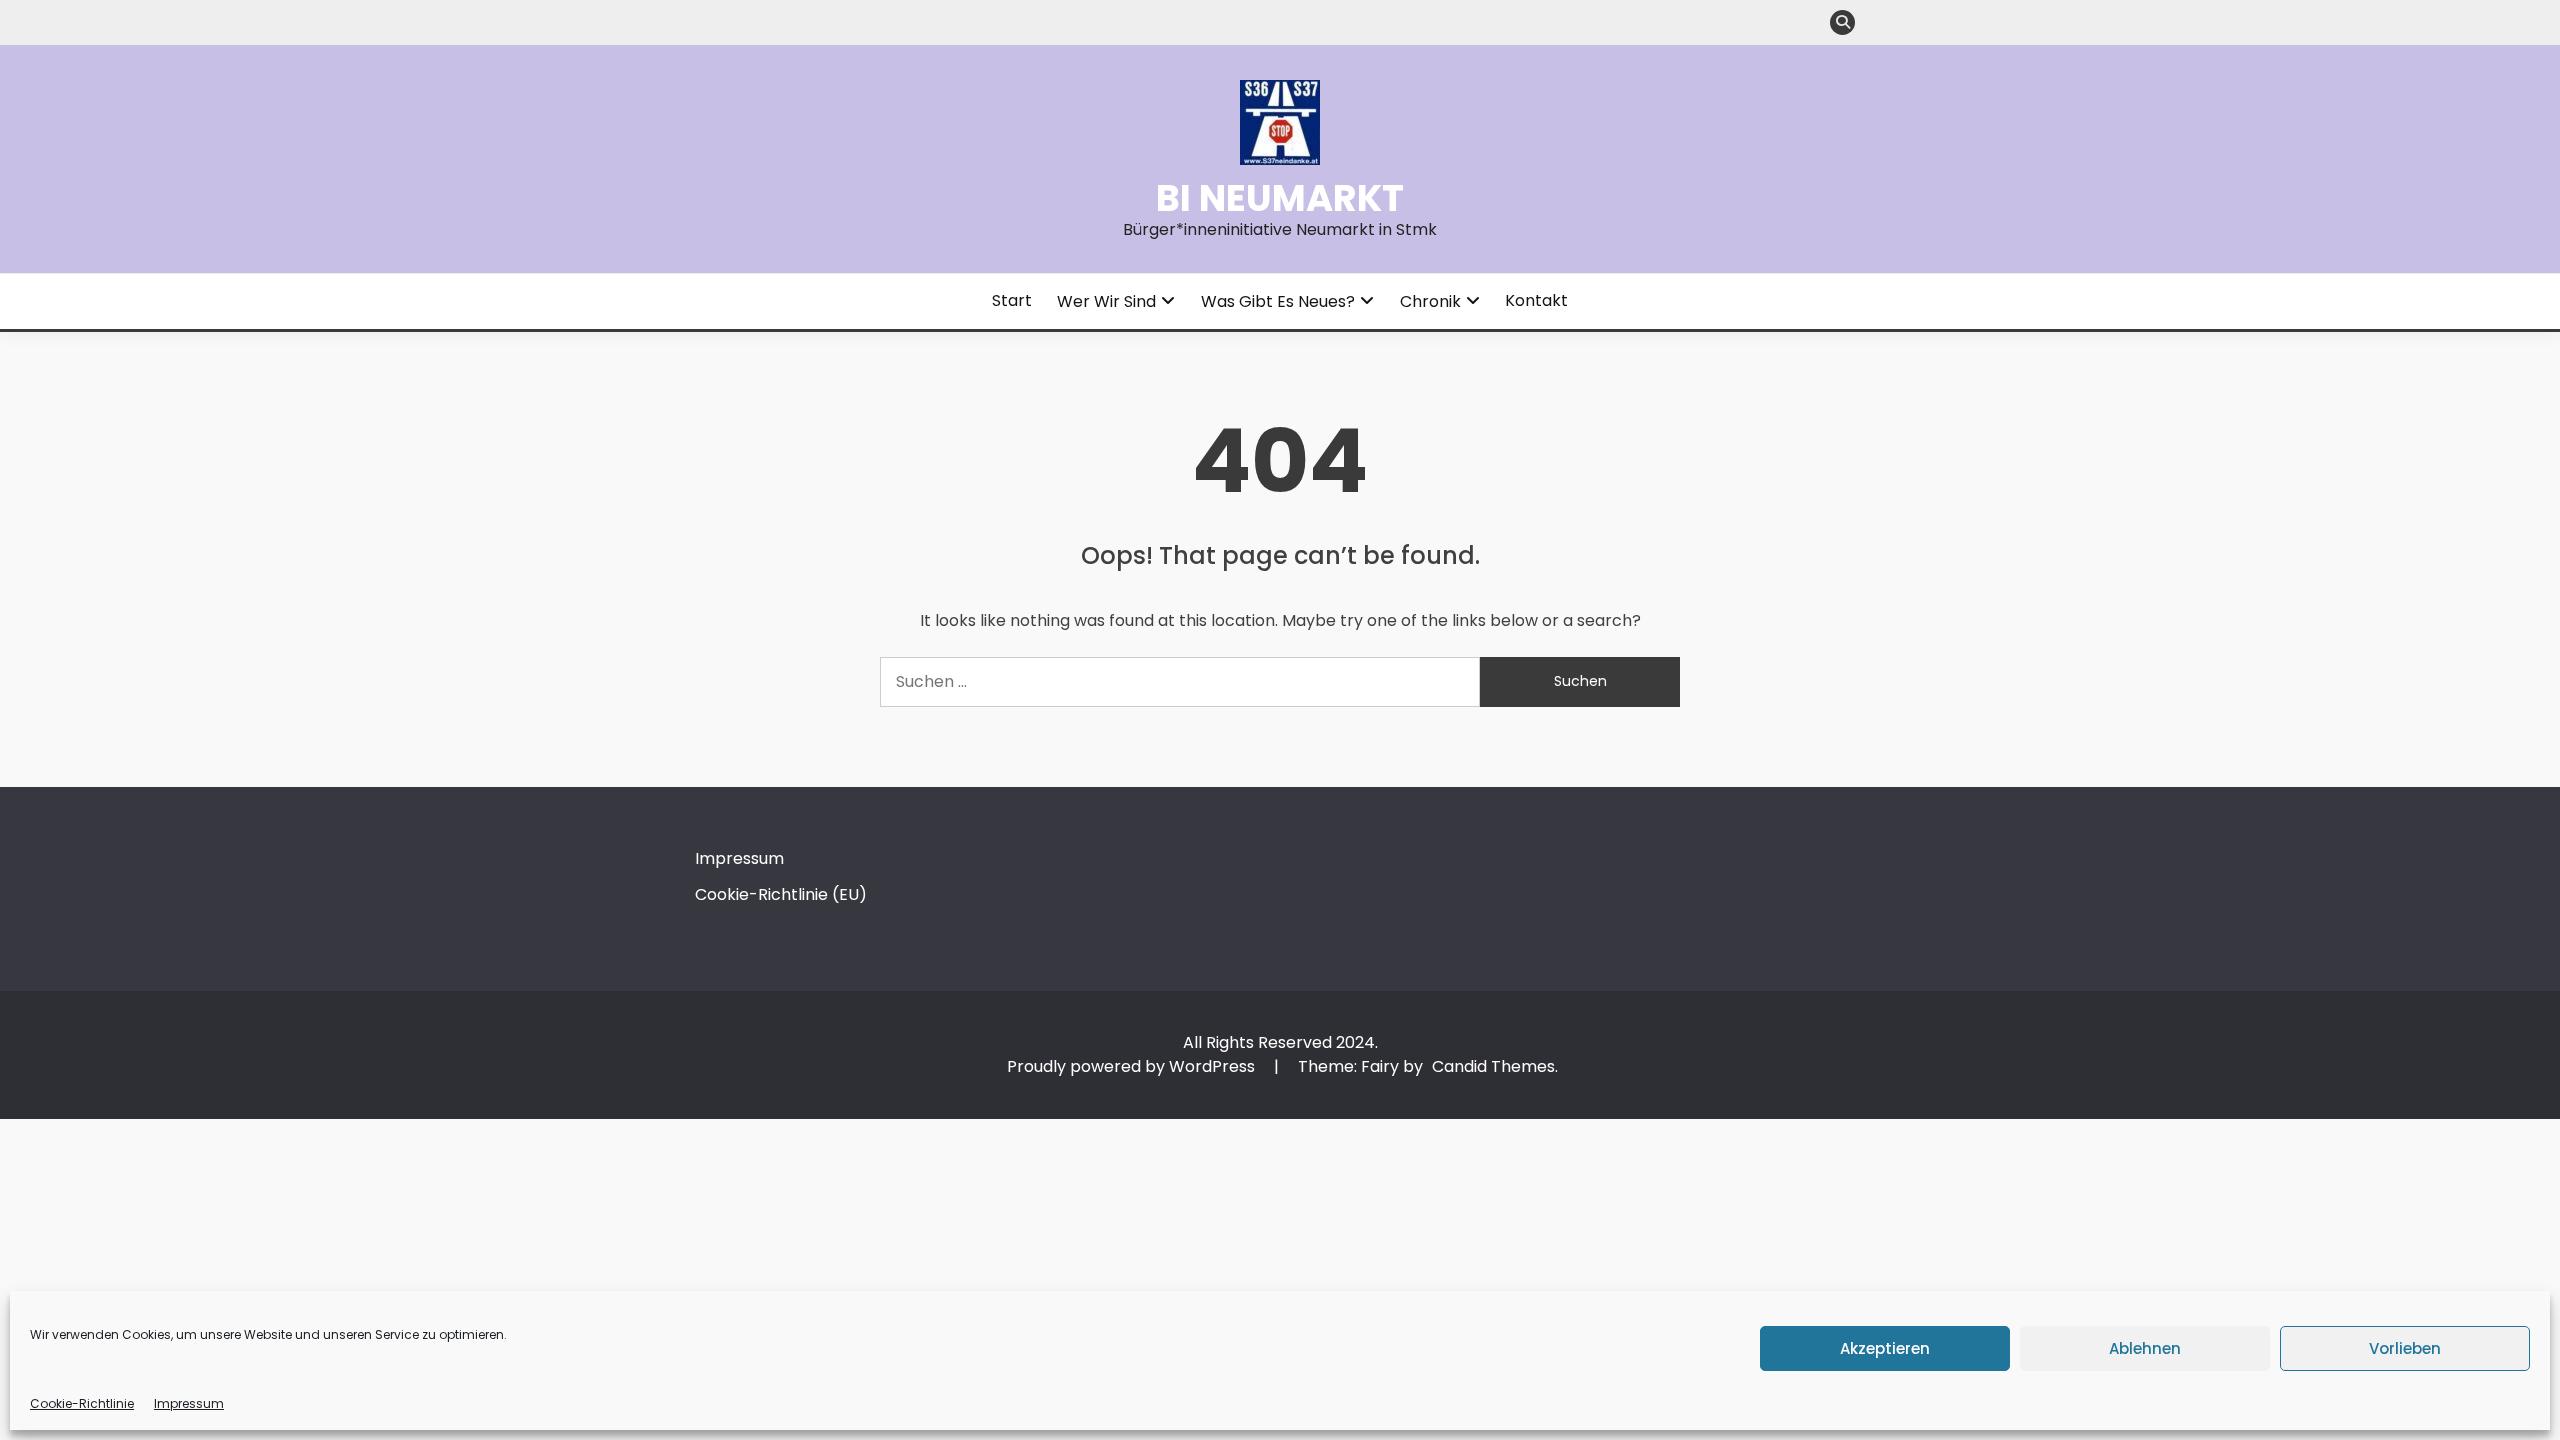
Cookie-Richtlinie (82, 1403)
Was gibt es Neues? (1278, 301)
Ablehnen (2145, 1348)
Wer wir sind (1106, 301)
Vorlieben (2405, 1348)
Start (1012, 300)
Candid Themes (1493, 1066)
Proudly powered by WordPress (1133, 1066)
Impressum (189, 1403)
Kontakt (1536, 300)
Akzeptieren (1885, 1348)
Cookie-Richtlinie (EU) (781, 894)
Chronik (1430, 301)
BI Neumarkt (1280, 198)
